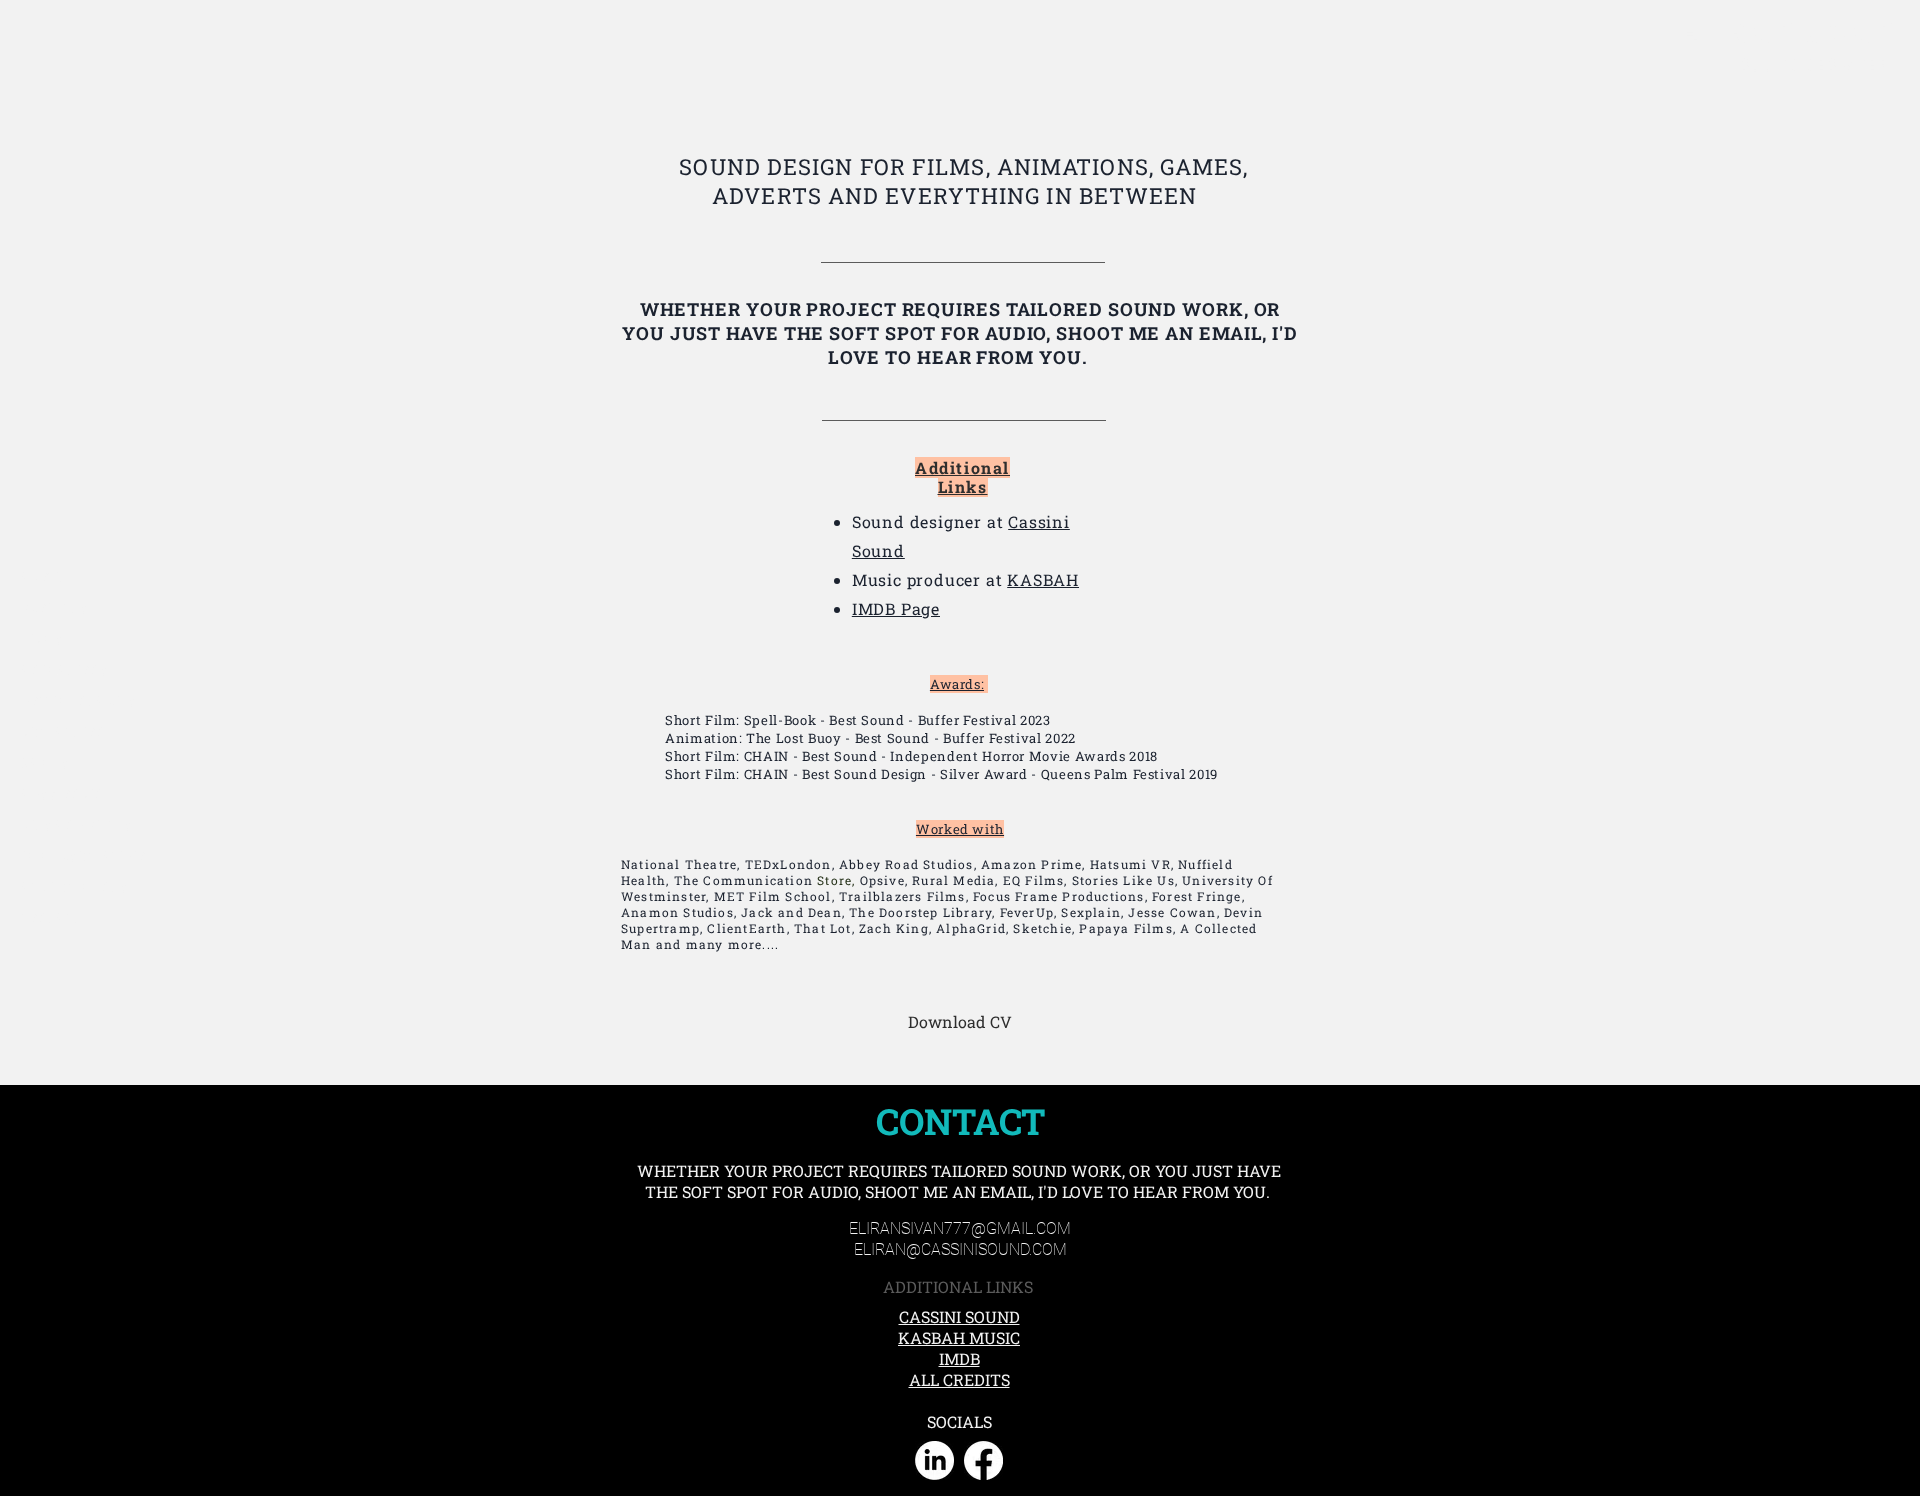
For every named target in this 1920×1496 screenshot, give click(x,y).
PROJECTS (53, 608)
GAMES (44, 763)
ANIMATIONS (63, 670)
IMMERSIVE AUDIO (82, 856)
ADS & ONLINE (65, 794)
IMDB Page (896, 608)
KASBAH (1043, 579)
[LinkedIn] (934, 1460)
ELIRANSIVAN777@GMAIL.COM (960, 1228)
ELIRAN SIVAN (1786, 33)
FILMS (41, 639)
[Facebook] (983, 1460)
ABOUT (43, 577)
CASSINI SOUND (959, 1316)
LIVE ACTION (62, 732)
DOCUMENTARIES (77, 701)
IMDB (959, 1358)
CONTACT (51, 918)
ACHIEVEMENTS (73, 887)
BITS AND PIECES (75, 825)
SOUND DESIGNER (1816, 64)
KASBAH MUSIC (959, 1337)
